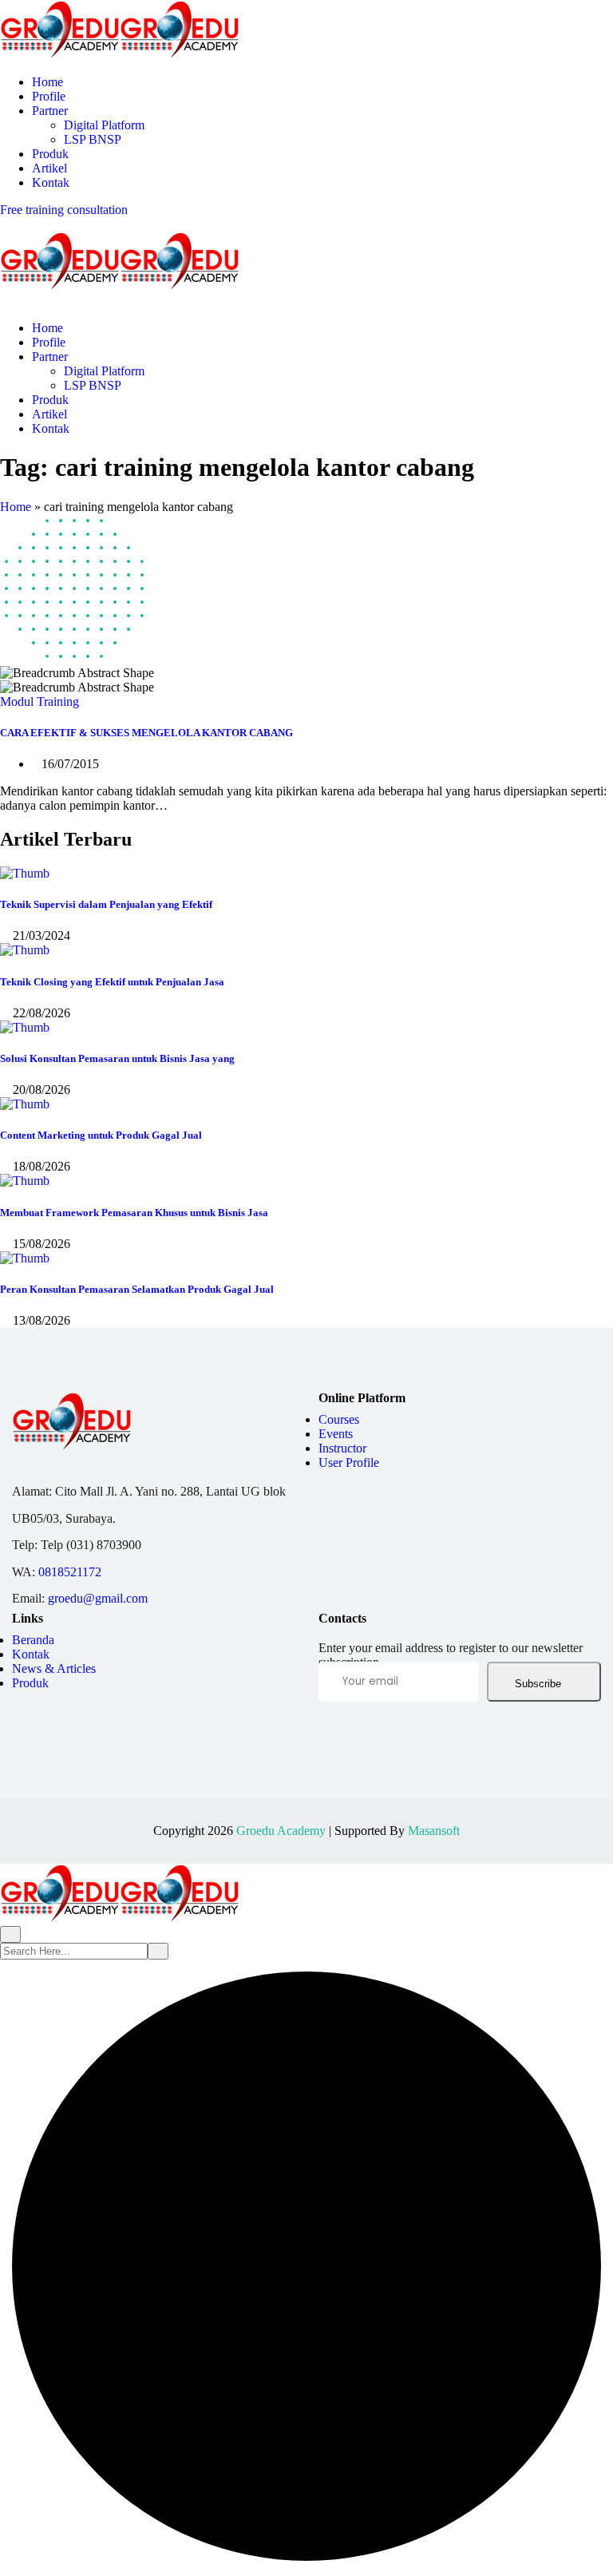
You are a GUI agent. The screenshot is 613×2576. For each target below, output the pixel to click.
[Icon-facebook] (325, 1732)
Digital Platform (104, 125)
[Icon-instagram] (390, 1732)
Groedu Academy (281, 1831)
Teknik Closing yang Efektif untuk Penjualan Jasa (112, 982)
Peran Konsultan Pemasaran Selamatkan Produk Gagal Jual (137, 1289)
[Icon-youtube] (423, 1732)
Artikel (49, 168)
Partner (50, 111)
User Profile (349, 1462)
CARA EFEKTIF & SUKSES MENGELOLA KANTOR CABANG (146, 733)
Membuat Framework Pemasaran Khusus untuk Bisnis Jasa (134, 1213)
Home (47, 82)
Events (336, 1434)
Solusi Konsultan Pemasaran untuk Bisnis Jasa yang (117, 1058)
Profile (49, 96)
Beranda (33, 1640)
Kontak (51, 182)
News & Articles (54, 1668)
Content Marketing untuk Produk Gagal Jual (101, 1135)
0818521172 (70, 1572)
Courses (339, 1419)
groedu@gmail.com (98, 1598)
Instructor (342, 1448)
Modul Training (40, 701)
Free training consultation (64, 210)
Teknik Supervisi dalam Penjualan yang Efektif (106, 904)
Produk (50, 154)
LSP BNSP (93, 139)
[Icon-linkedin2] (358, 1732)
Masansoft (434, 1831)
